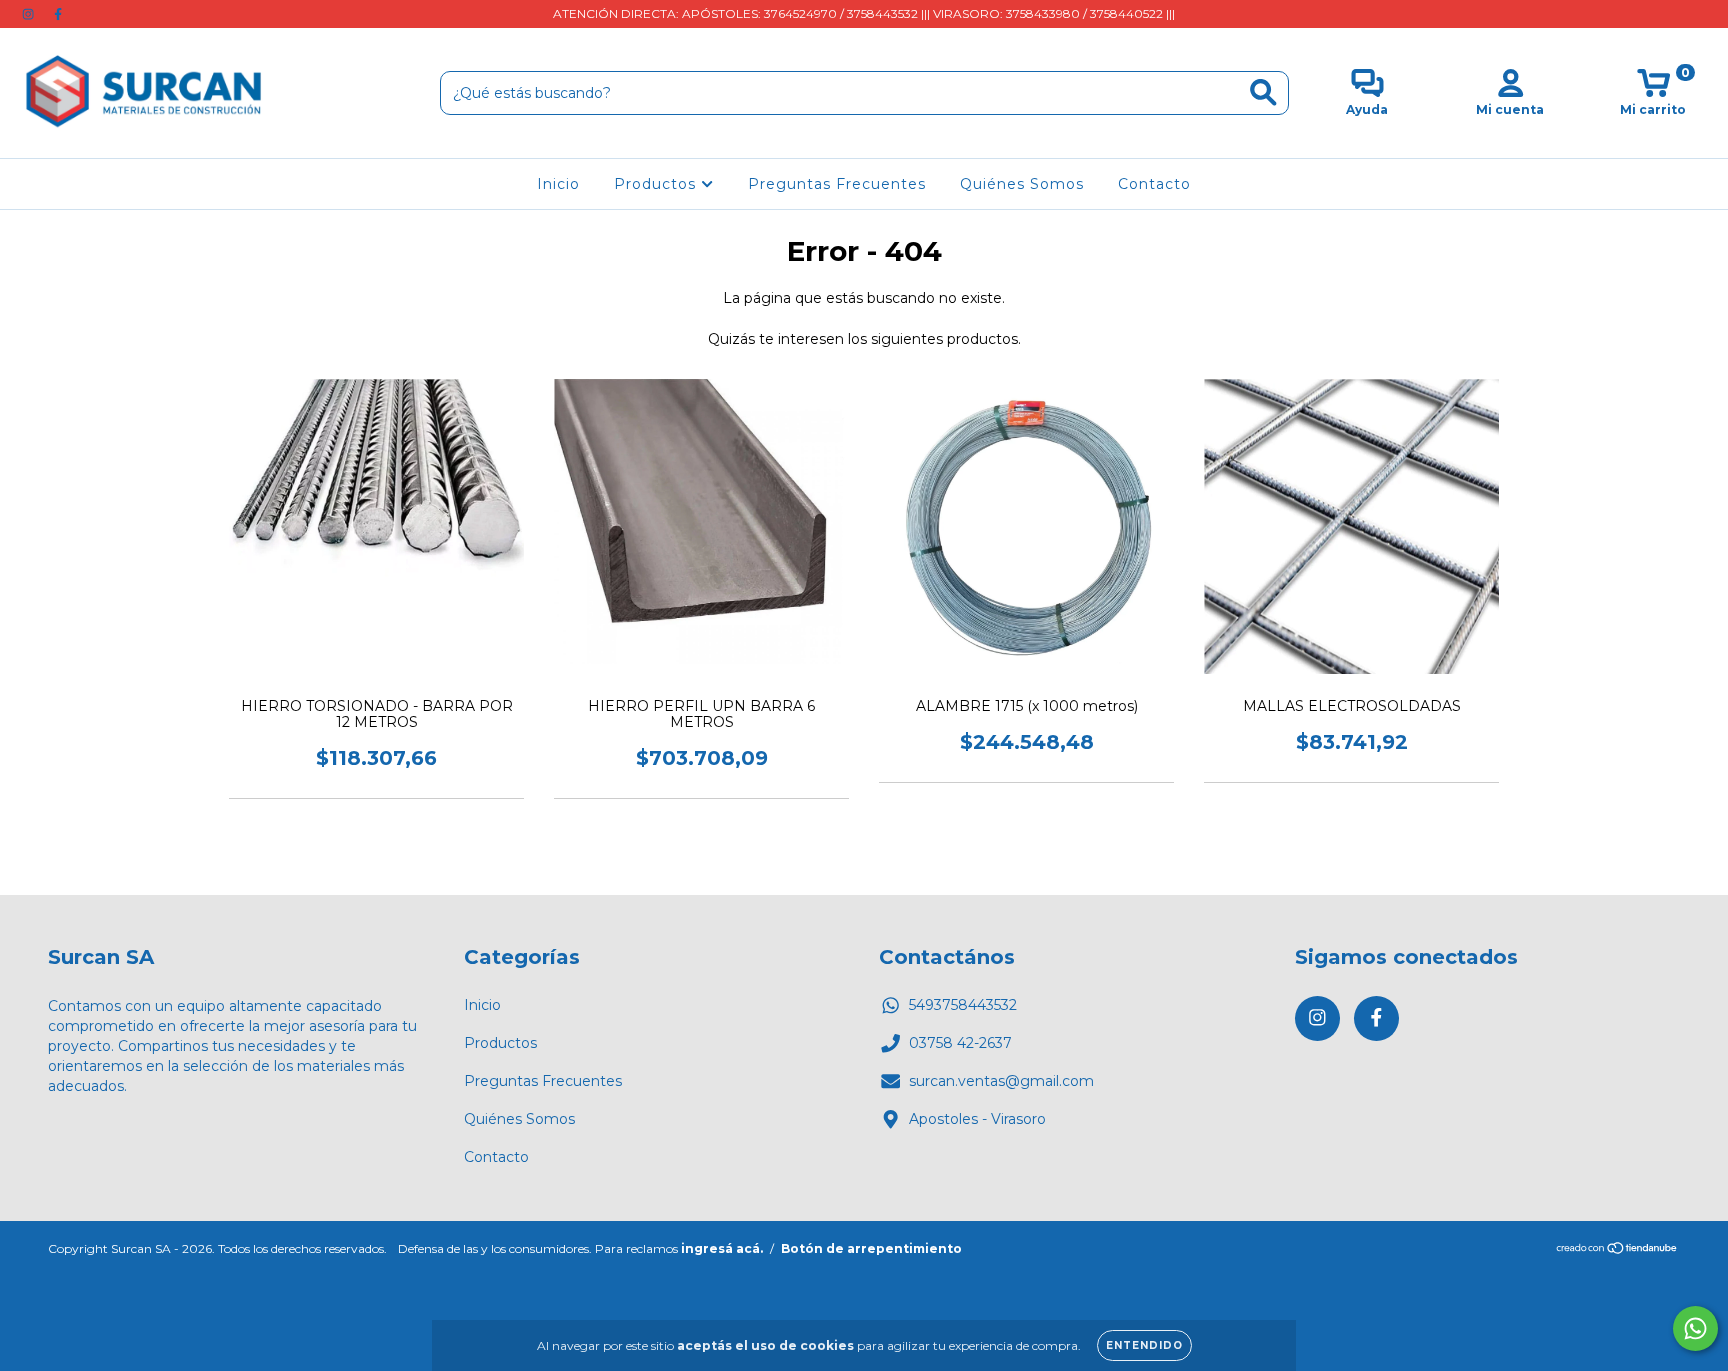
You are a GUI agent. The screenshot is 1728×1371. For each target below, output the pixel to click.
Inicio (558, 184)
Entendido (1144, 1345)
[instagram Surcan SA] (30, 14)
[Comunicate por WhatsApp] (1695, 1328)
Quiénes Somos (1022, 184)
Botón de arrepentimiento (871, 1248)
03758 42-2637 (960, 1043)
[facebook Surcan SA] (58, 14)
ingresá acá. (722, 1248)
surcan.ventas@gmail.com (1001, 1081)
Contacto (1154, 184)
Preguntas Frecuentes (837, 184)
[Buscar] (1263, 92)
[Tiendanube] (1617, 1249)
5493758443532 (963, 1005)
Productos (657, 184)
